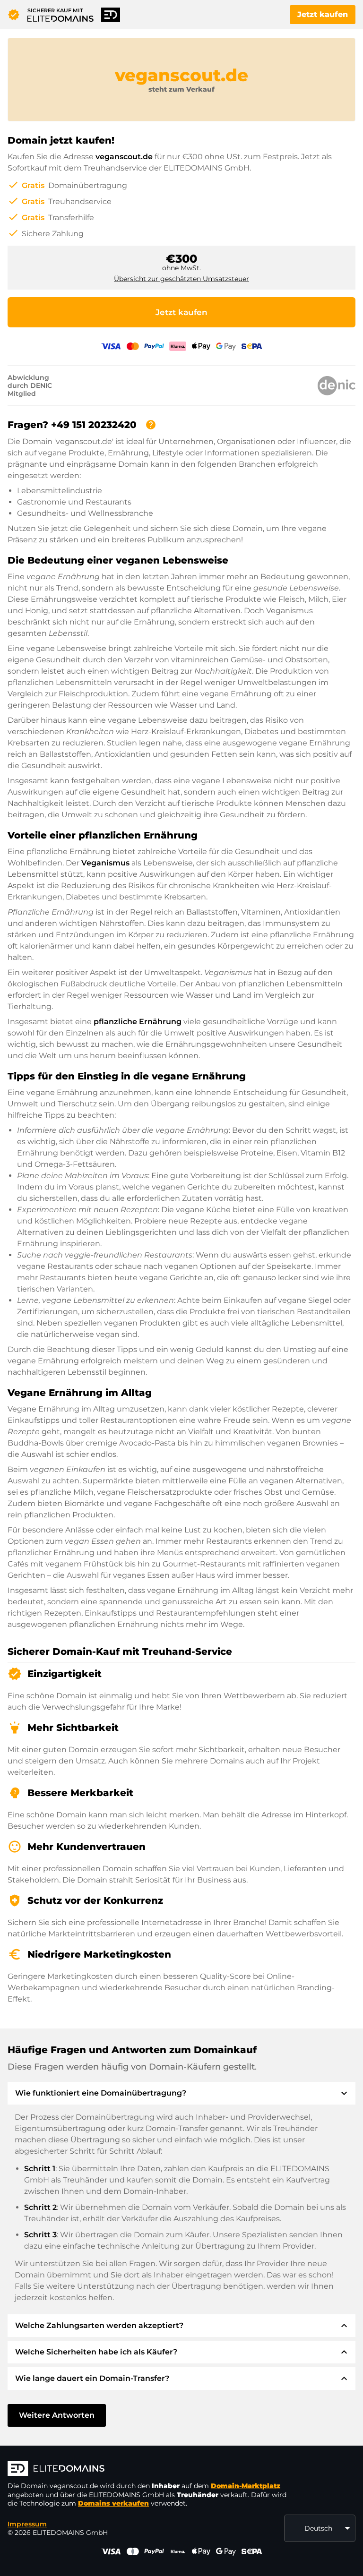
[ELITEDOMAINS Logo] (149, 2469)
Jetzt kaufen (323, 14)
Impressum (27, 2524)
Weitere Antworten (57, 2415)
